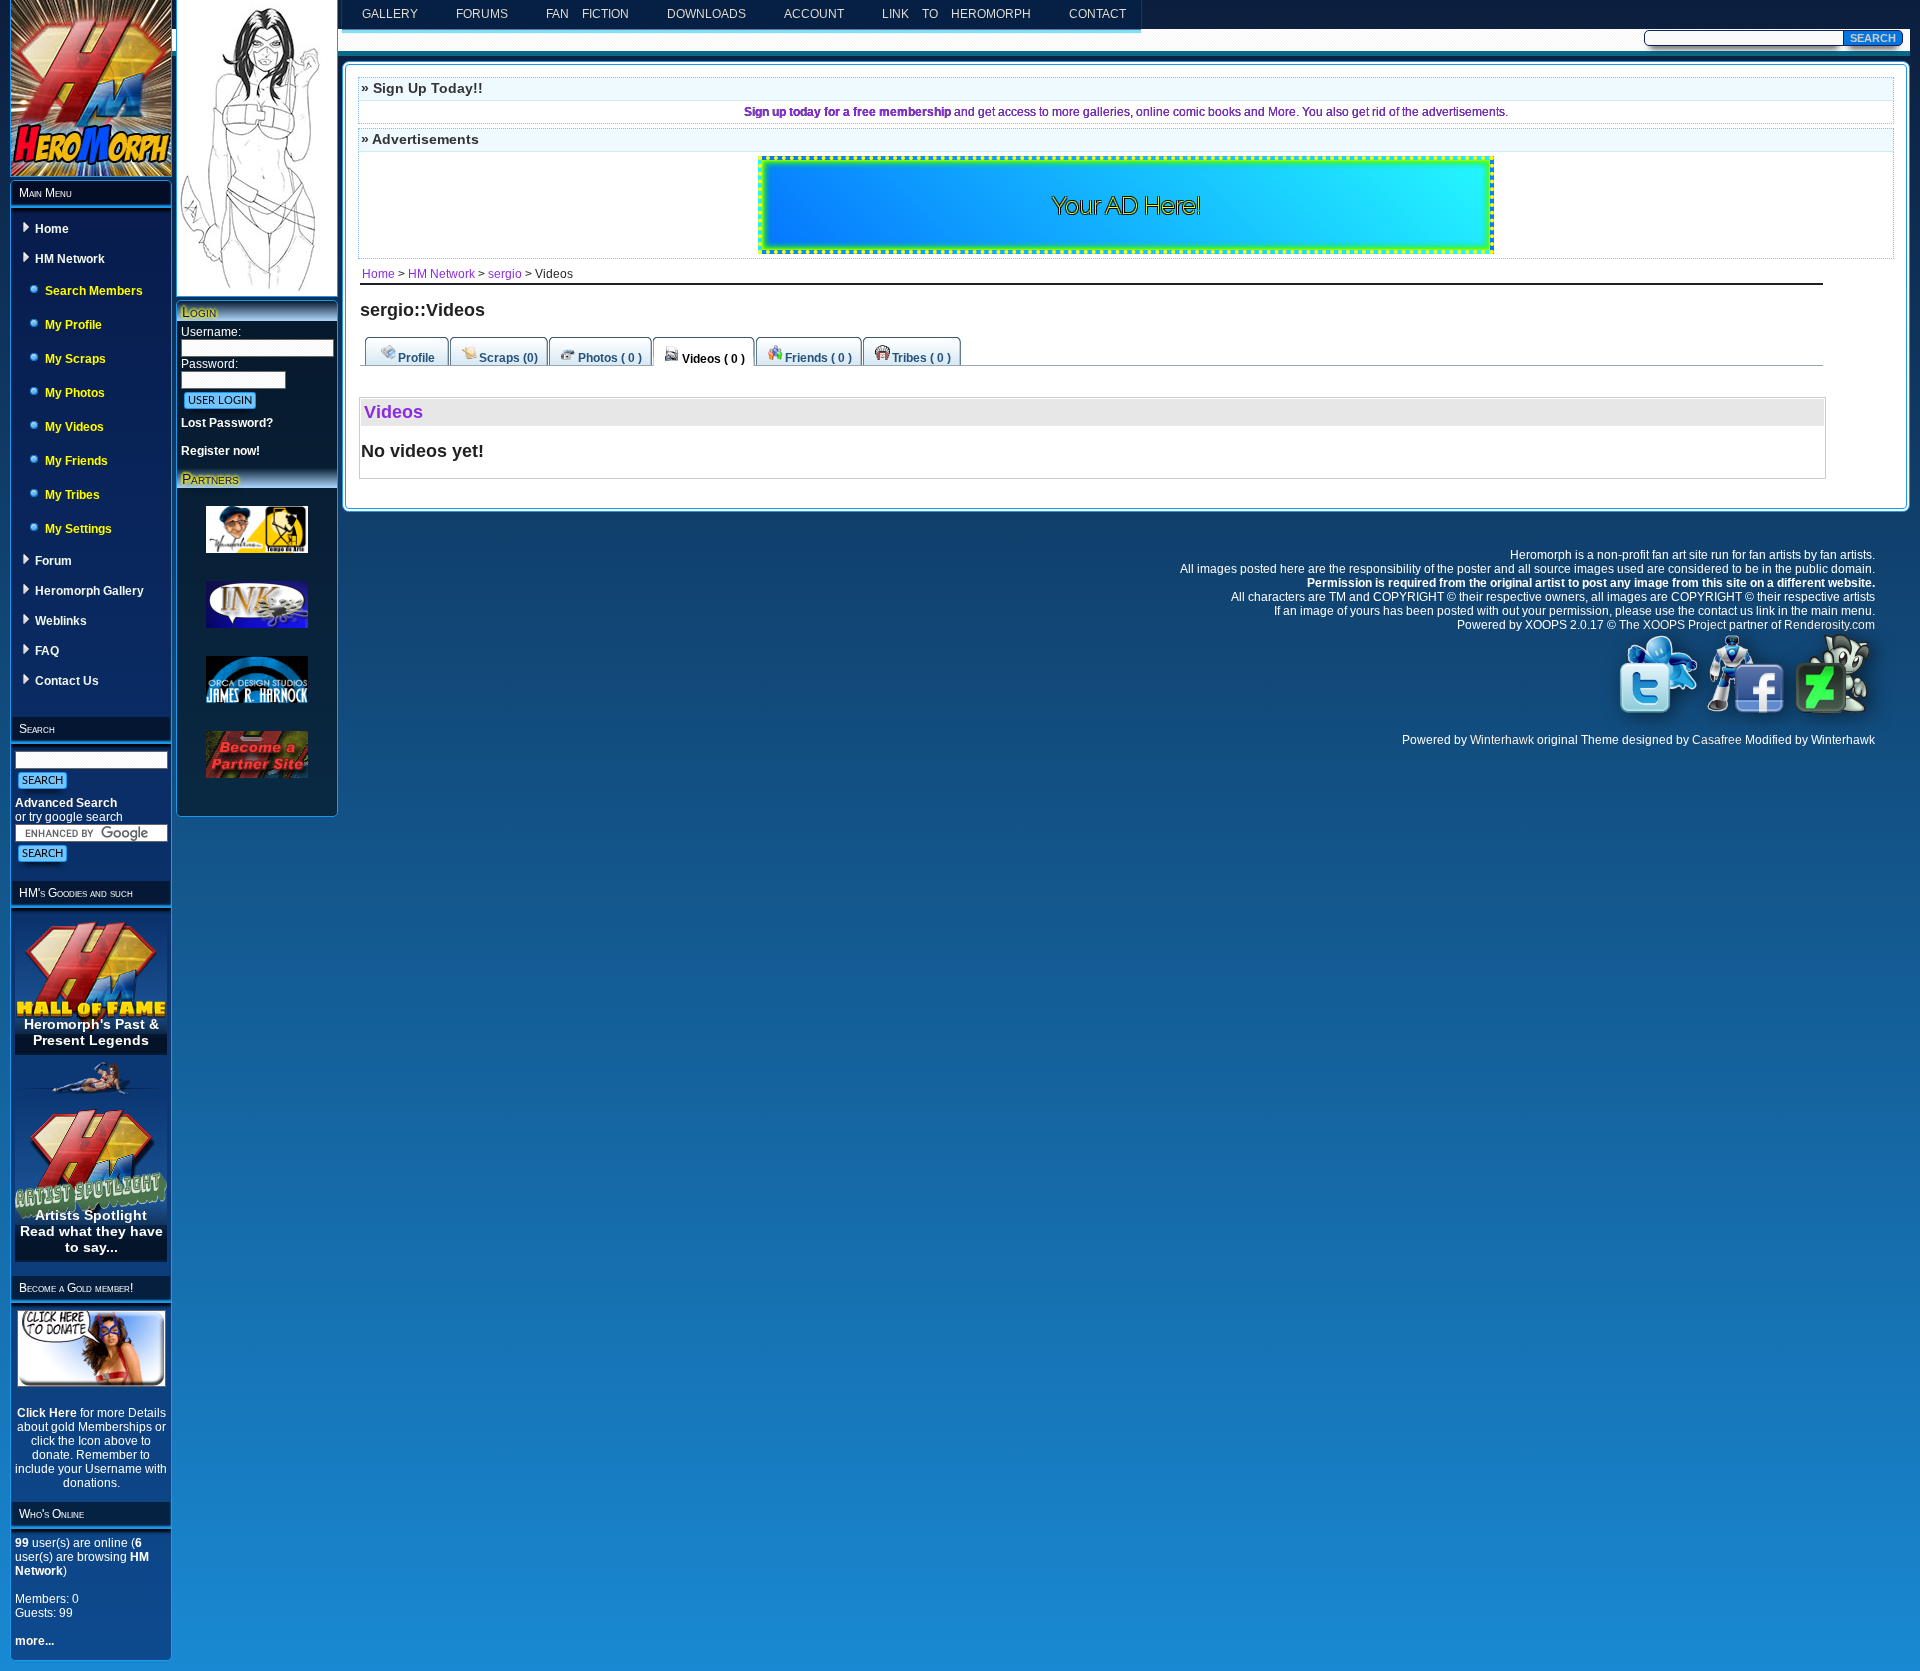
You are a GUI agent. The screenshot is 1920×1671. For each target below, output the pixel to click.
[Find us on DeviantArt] (1833, 712)
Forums (482, 14)
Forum (53, 561)
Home (52, 229)
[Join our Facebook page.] (1746, 712)
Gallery (390, 14)
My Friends (76, 461)
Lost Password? (227, 423)
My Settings (78, 529)
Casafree (1717, 740)
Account (814, 14)
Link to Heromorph (956, 14)
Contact (1097, 14)
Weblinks (61, 621)
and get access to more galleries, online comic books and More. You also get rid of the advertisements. (1126, 112)
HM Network (70, 259)
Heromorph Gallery (89, 591)
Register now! (220, 451)
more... (34, 1641)
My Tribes (72, 495)
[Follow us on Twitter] (1659, 712)
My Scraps (75, 359)
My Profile (73, 325)
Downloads (706, 14)
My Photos (75, 393)
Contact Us (67, 681)
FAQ (47, 651)
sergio (506, 274)
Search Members (94, 291)
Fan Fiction (587, 14)
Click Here (48, 1413)
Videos (393, 412)
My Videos (74, 427)
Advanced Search (66, 803)
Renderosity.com (1829, 625)
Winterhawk (1502, 740)
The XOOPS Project (1672, 625)
